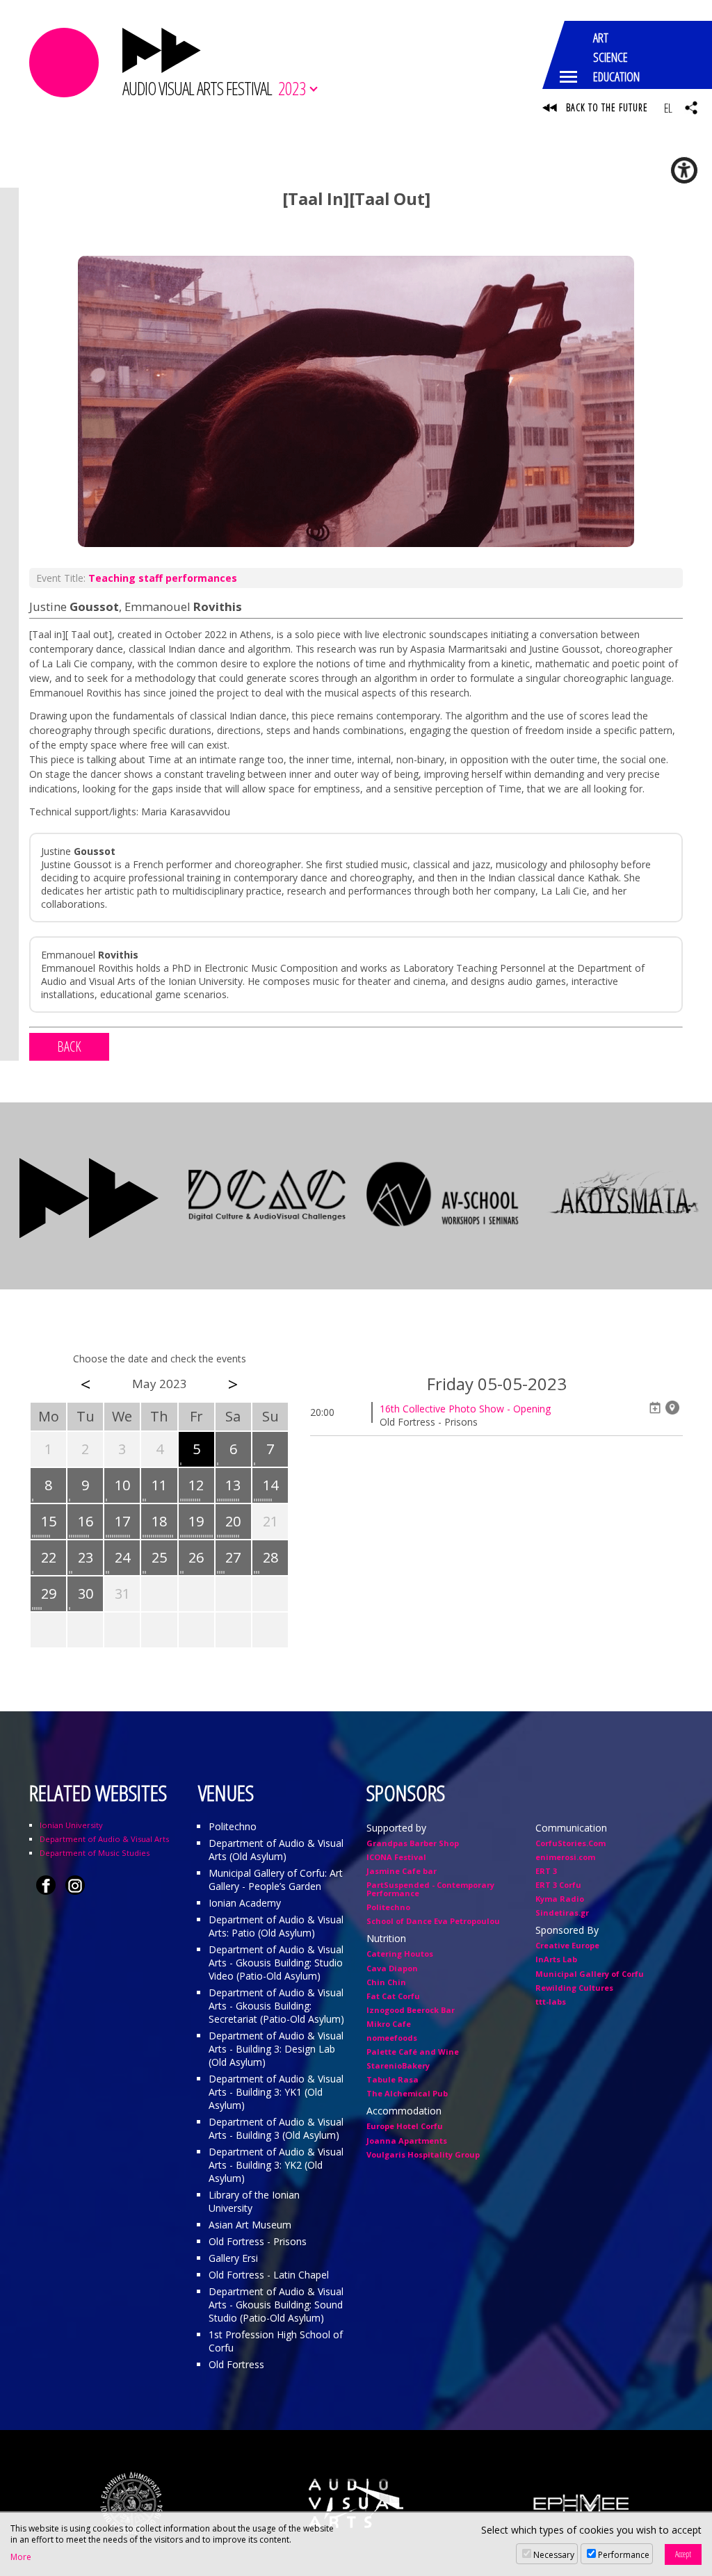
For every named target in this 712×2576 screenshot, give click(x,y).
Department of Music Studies (95, 1853)
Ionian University (71, 1825)
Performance (624, 2555)
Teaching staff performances (163, 578)
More (21, 2557)
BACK (69, 1046)
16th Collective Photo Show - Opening (465, 1409)
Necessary (554, 2555)
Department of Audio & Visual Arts (104, 1839)
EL (668, 108)
